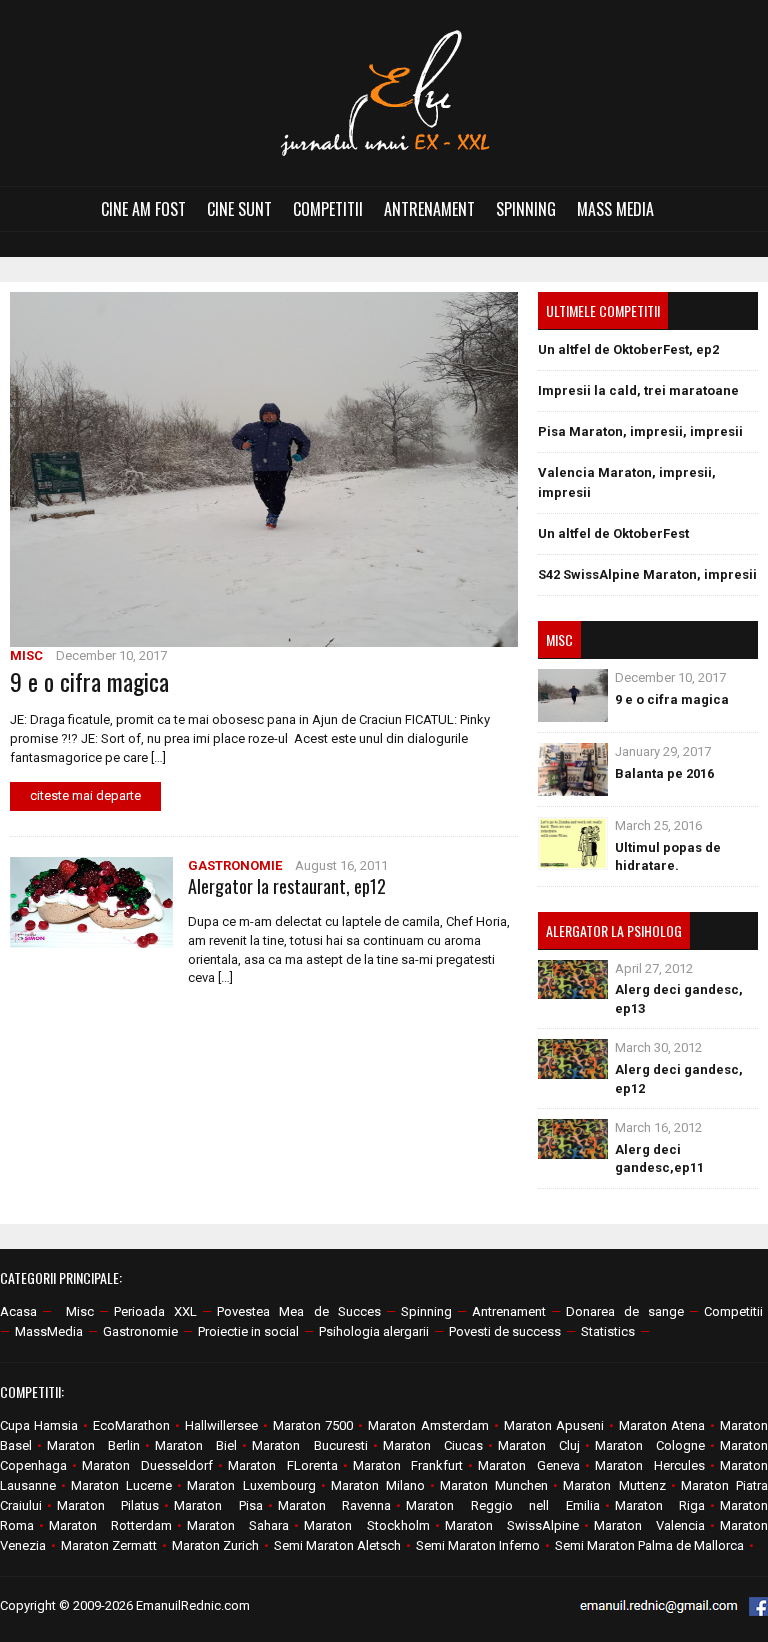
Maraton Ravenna (334, 1505)
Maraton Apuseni (554, 1425)
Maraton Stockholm (366, 1525)
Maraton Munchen (494, 1485)
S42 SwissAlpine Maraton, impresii (647, 574)
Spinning (526, 209)
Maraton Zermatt (109, 1545)
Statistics (608, 1331)
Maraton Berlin (93, 1445)
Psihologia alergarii (374, 1331)
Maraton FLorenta (283, 1465)
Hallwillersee (221, 1425)
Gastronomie (235, 865)
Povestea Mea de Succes (298, 1311)
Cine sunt (239, 209)
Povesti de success (505, 1331)
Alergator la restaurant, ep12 (287, 886)
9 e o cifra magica (89, 681)
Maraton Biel (196, 1445)
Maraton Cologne (650, 1445)
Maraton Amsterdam (428, 1425)
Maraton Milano (378, 1485)
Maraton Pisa (218, 1505)
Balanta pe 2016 (664, 773)
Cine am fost (143, 209)
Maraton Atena (662, 1425)
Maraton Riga (660, 1505)
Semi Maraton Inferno (478, 1545)
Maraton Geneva (529, 1465)
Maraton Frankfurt (408, 1465)
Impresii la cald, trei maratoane (638, 390)
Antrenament (429, 209)
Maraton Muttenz (614, 1485)
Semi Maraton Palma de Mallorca (649, 1545)
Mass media (615, 209)
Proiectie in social (248, 1331)
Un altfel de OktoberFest (613, 533)
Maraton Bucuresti (309, 1445)
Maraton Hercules (650, 1465)
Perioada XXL (155, 1311)
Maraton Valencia (649, 1525)
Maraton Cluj (539, 1445)
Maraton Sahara (238, 1525)
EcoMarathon (131, 1425)
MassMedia (49, 1331)
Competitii (328, 209)
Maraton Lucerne (121, 1485)
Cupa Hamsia (39, 1425)
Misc (26, 655)
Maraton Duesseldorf (147, 1465)
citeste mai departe (85, 795)
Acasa (18, 1311)
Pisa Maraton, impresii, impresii (640, 431)
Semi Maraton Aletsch (337, 1545)
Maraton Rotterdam (110, 1525)
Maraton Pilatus (108, 1505)
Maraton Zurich (215, 1545)
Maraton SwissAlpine (512, 1525)
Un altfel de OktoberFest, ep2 (628, 349)
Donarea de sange (625, 1311)
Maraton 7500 (313, 1425)
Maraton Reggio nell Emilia (502, 1505)
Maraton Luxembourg (251, 1485)
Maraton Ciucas (433, 1445)
